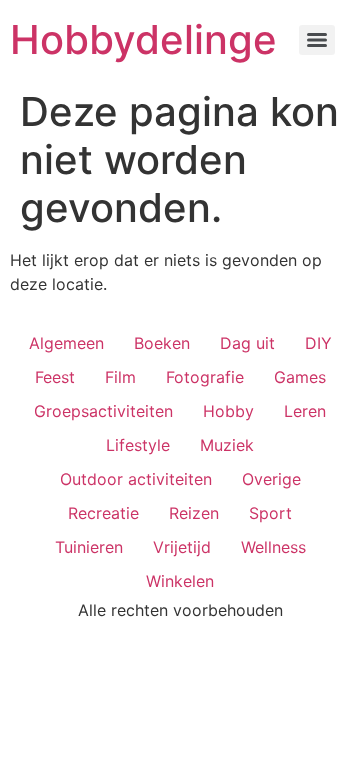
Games (300, 377)
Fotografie (205, 377)
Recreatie (103, 513)
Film (120, 377)
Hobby (228, 411)
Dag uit (247, 343)
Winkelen (180, 581)
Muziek (227, 445)
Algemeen (66, 343)
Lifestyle (138, 445)
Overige (271, 479)
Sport (270, 513)
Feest (55, 377)
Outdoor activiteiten (136, 479)
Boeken (162, 343)
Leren (305, 411)
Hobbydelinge (143, 39)
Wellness (273, 547)
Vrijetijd (182, 547)
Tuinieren (89, 547)
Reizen (194, 513)
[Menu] (317, 40)
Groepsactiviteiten (103, 411)
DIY (318, 343)
